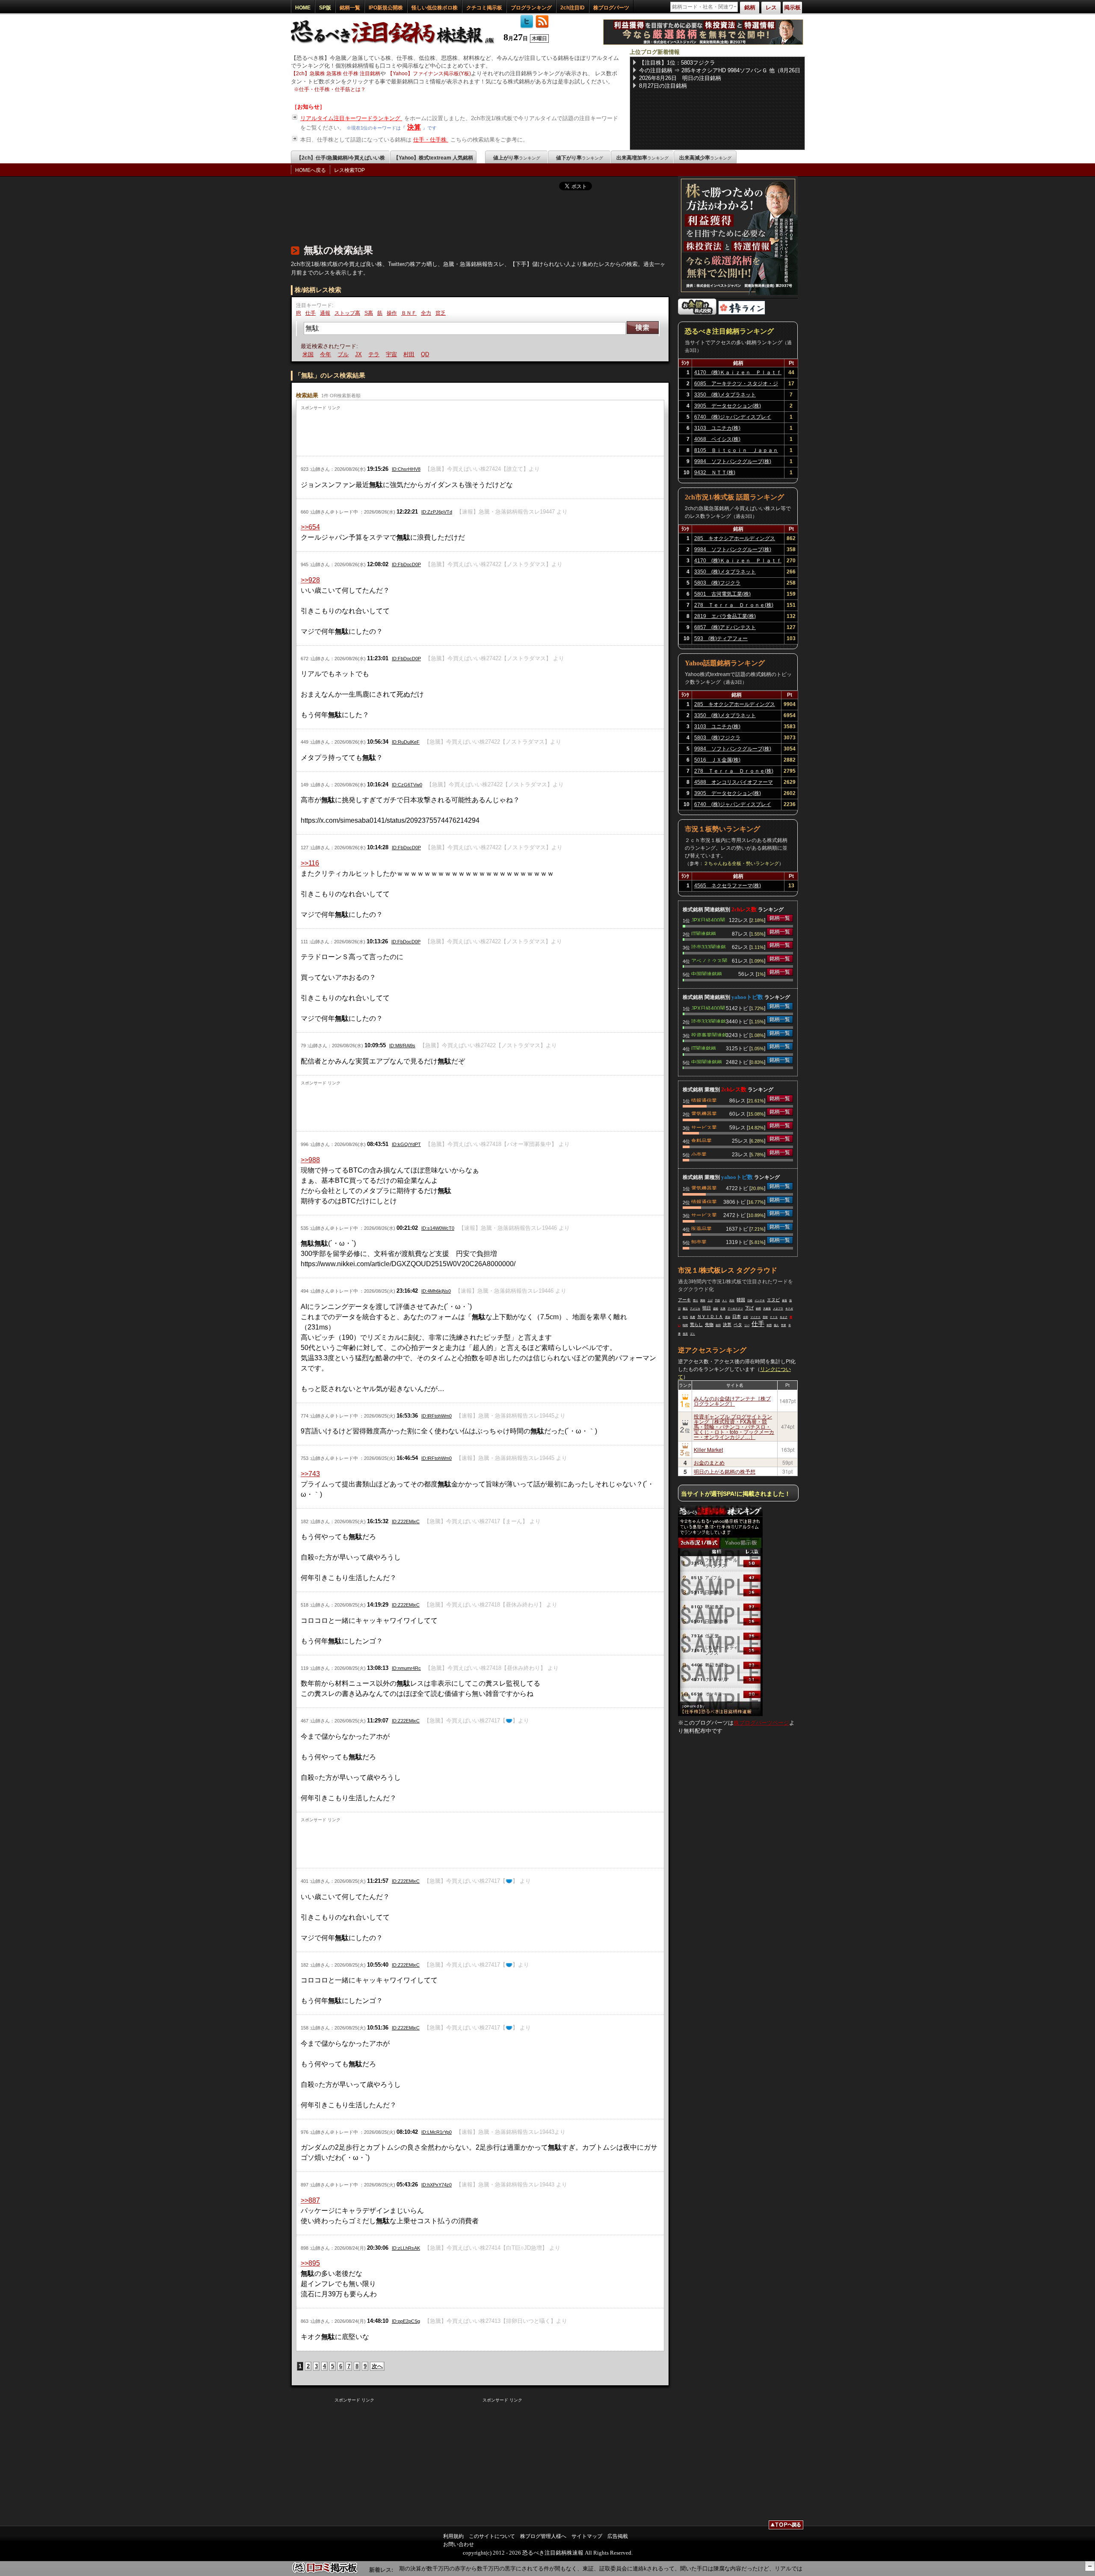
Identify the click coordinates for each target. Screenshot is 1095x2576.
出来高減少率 (705, 158)
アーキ (684, 1300)
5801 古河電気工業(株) (722, 594)
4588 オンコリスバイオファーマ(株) (734, 783)
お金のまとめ (709, 1462)
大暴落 (767, 1309)
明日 (707, 1308)
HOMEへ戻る (311, 170)
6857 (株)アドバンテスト (725, 627)
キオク (784, 1317)
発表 (685, 1334)
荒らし (696, 1325)
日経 (750, 1300)
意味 (765, 1317)
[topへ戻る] (786, 2526)
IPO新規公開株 (386, 8)
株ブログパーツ (611, 8)
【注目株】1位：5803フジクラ (677, 63)
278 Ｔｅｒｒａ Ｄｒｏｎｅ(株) (734, 605)
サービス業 (704, 1127)
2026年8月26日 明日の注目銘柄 (680, 78)
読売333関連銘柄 (709, 946)
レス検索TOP (349, 170)
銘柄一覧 (350, 8)
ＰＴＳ (774, 1317)
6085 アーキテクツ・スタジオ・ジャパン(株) (736, 385)
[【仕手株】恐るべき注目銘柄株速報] (395, 44)
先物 (709, 1325)
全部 (746, 1317)
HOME (303, 8)
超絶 (716, 1309)
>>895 (310, 2263)
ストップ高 (347, 313)
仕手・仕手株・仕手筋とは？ (332, 89)
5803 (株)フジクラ (717, 583)
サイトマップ (587, 2536)
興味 (703, 1300)
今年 (306, 354)
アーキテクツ (735, 1309)
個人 (776, 1325)
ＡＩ (725, 1300)
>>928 (310, 580)
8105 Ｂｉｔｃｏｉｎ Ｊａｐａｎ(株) (736, 452)
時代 (685, 1317)
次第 (723, 1309)
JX (339, 354)
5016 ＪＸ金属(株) (717, 760)
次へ (377, 2366)
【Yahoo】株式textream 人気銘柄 (433, 158)
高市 (732, 1300)
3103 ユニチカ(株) (717, 428)
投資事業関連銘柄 (709, 1034)
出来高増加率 (642, 158)
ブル (324, 354)
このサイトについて (492, 2536)
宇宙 (372, 354)
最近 (685, 1309)
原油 (728, 1317)
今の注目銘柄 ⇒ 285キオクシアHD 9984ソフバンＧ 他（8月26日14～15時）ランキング (720, 71)
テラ (355, 354)
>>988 (310, 1160)
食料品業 (701, 1140)
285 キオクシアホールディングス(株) (735, 540)
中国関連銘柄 (707, 973)
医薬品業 (701, 1228)
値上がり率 (517, 158)
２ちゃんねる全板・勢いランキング (741, 863)
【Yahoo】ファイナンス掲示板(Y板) (429, 74)
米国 (769, 1325)
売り (695, 1300)
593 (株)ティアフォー (721, 638)
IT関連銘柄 (704, 933)
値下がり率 (580, 158)
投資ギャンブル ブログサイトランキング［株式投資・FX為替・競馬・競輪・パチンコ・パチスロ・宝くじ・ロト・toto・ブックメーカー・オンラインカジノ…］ (734, 1426)
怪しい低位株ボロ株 (435, 8)
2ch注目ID (573, 8)
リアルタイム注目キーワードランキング (351, 118)
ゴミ (693, 1334)
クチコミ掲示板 (484, 8)
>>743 (310, 1474)
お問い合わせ (459, 2544)
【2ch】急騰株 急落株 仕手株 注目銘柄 (336, 74)
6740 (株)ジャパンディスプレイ (733, 417)
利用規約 (453, 2536)
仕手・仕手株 (431, 140)
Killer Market (708, 1449)
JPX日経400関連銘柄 (708, 919)
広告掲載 (618, 2536)
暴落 (784, 1300)
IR (299, 313)
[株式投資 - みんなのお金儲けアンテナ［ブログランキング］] (697, 313)
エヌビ (773, 1300)
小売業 (699, 1154)
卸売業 (699, 1241)
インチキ (760, 1300)
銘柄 (758, 1309)
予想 (717, 1300)
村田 (390, 354)
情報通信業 (704, 1100)
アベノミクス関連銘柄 (709, 960)
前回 (718, 1325)
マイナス (755, 1317)
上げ (710, 1300)
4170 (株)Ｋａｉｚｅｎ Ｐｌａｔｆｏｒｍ (738, 374)
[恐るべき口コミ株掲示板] (325, 2572)
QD (406, 354)
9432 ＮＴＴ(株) (715, 473)
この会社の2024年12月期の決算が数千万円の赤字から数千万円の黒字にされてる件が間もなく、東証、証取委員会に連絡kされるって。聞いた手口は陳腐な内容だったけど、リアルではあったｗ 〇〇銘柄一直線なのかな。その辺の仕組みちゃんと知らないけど (621, 2569)
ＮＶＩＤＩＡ (710, 1316)
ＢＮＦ (409, 313)
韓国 (741, 1300)
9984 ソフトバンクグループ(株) (733, 461)
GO (420, 354)
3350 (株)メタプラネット (725, 395)
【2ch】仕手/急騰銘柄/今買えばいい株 (341, 158)
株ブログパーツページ (761, 1723)
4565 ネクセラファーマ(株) (728, 886)
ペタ (738, 1325)
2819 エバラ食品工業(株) (725, 616)
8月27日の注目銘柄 (663, 86)
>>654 (310, 527)
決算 (414, 127)
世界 (784, 1325)
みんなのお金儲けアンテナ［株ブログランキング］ (732, 1401)
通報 (325, 313)
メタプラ (778, 1309)
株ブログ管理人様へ (543, 2536)
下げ (749, 1308)
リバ (747, 1325)
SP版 (325, 8)
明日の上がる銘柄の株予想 (725, 1471)
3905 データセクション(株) (728, 406)
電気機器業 (704, 1113)
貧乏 (441, 313)
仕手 (311, 313)
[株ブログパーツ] (720, 1714)
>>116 (310, 863)
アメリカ (695, 1309)
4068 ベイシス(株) (717, 439)
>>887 (310, 2200)
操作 (392, 313)
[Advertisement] (447, 216)
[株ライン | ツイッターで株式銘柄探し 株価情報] (742, 313)
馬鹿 (693, 1317)
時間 (685, 1325)
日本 (737, 1316)
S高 (369, 313)
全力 (426, 313)
